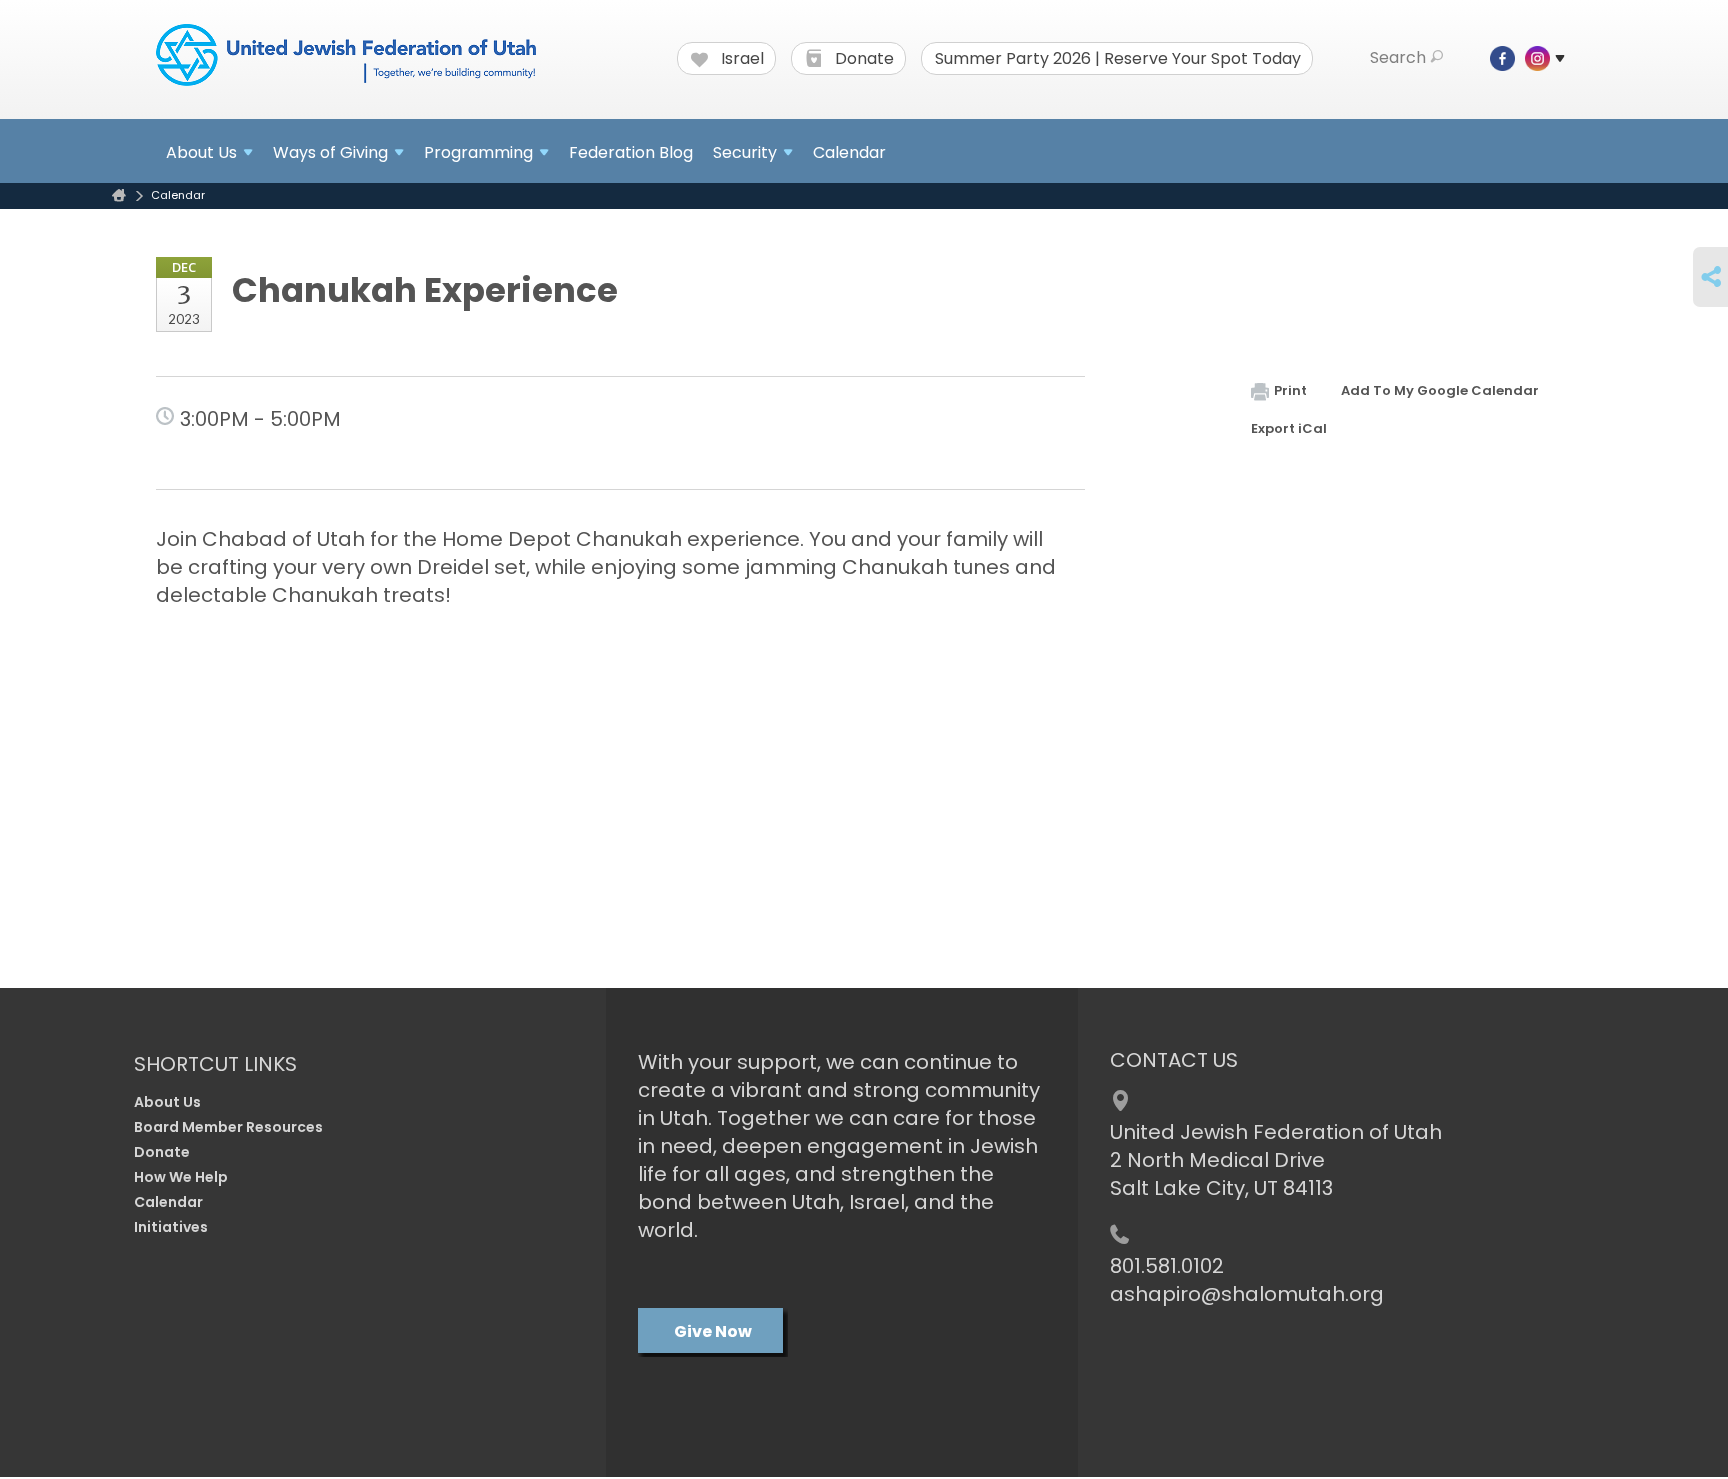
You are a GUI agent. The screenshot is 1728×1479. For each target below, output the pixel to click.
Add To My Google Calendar (1440, 390)
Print (1290, 390)
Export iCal (1289, 428)
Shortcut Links (215, 1064)
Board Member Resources (228, 1127)
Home (119, 195)
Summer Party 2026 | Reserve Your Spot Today (1118, 59)
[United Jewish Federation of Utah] (346, 57)
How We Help (181, 1177)
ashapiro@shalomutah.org (1247, 1294)
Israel (740, 59)
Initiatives (171, 1227)
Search (1398, 58)
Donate (862, 59)
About (201, 152)
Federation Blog (631, 152)
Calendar (849, 152)
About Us (167, 1102)
